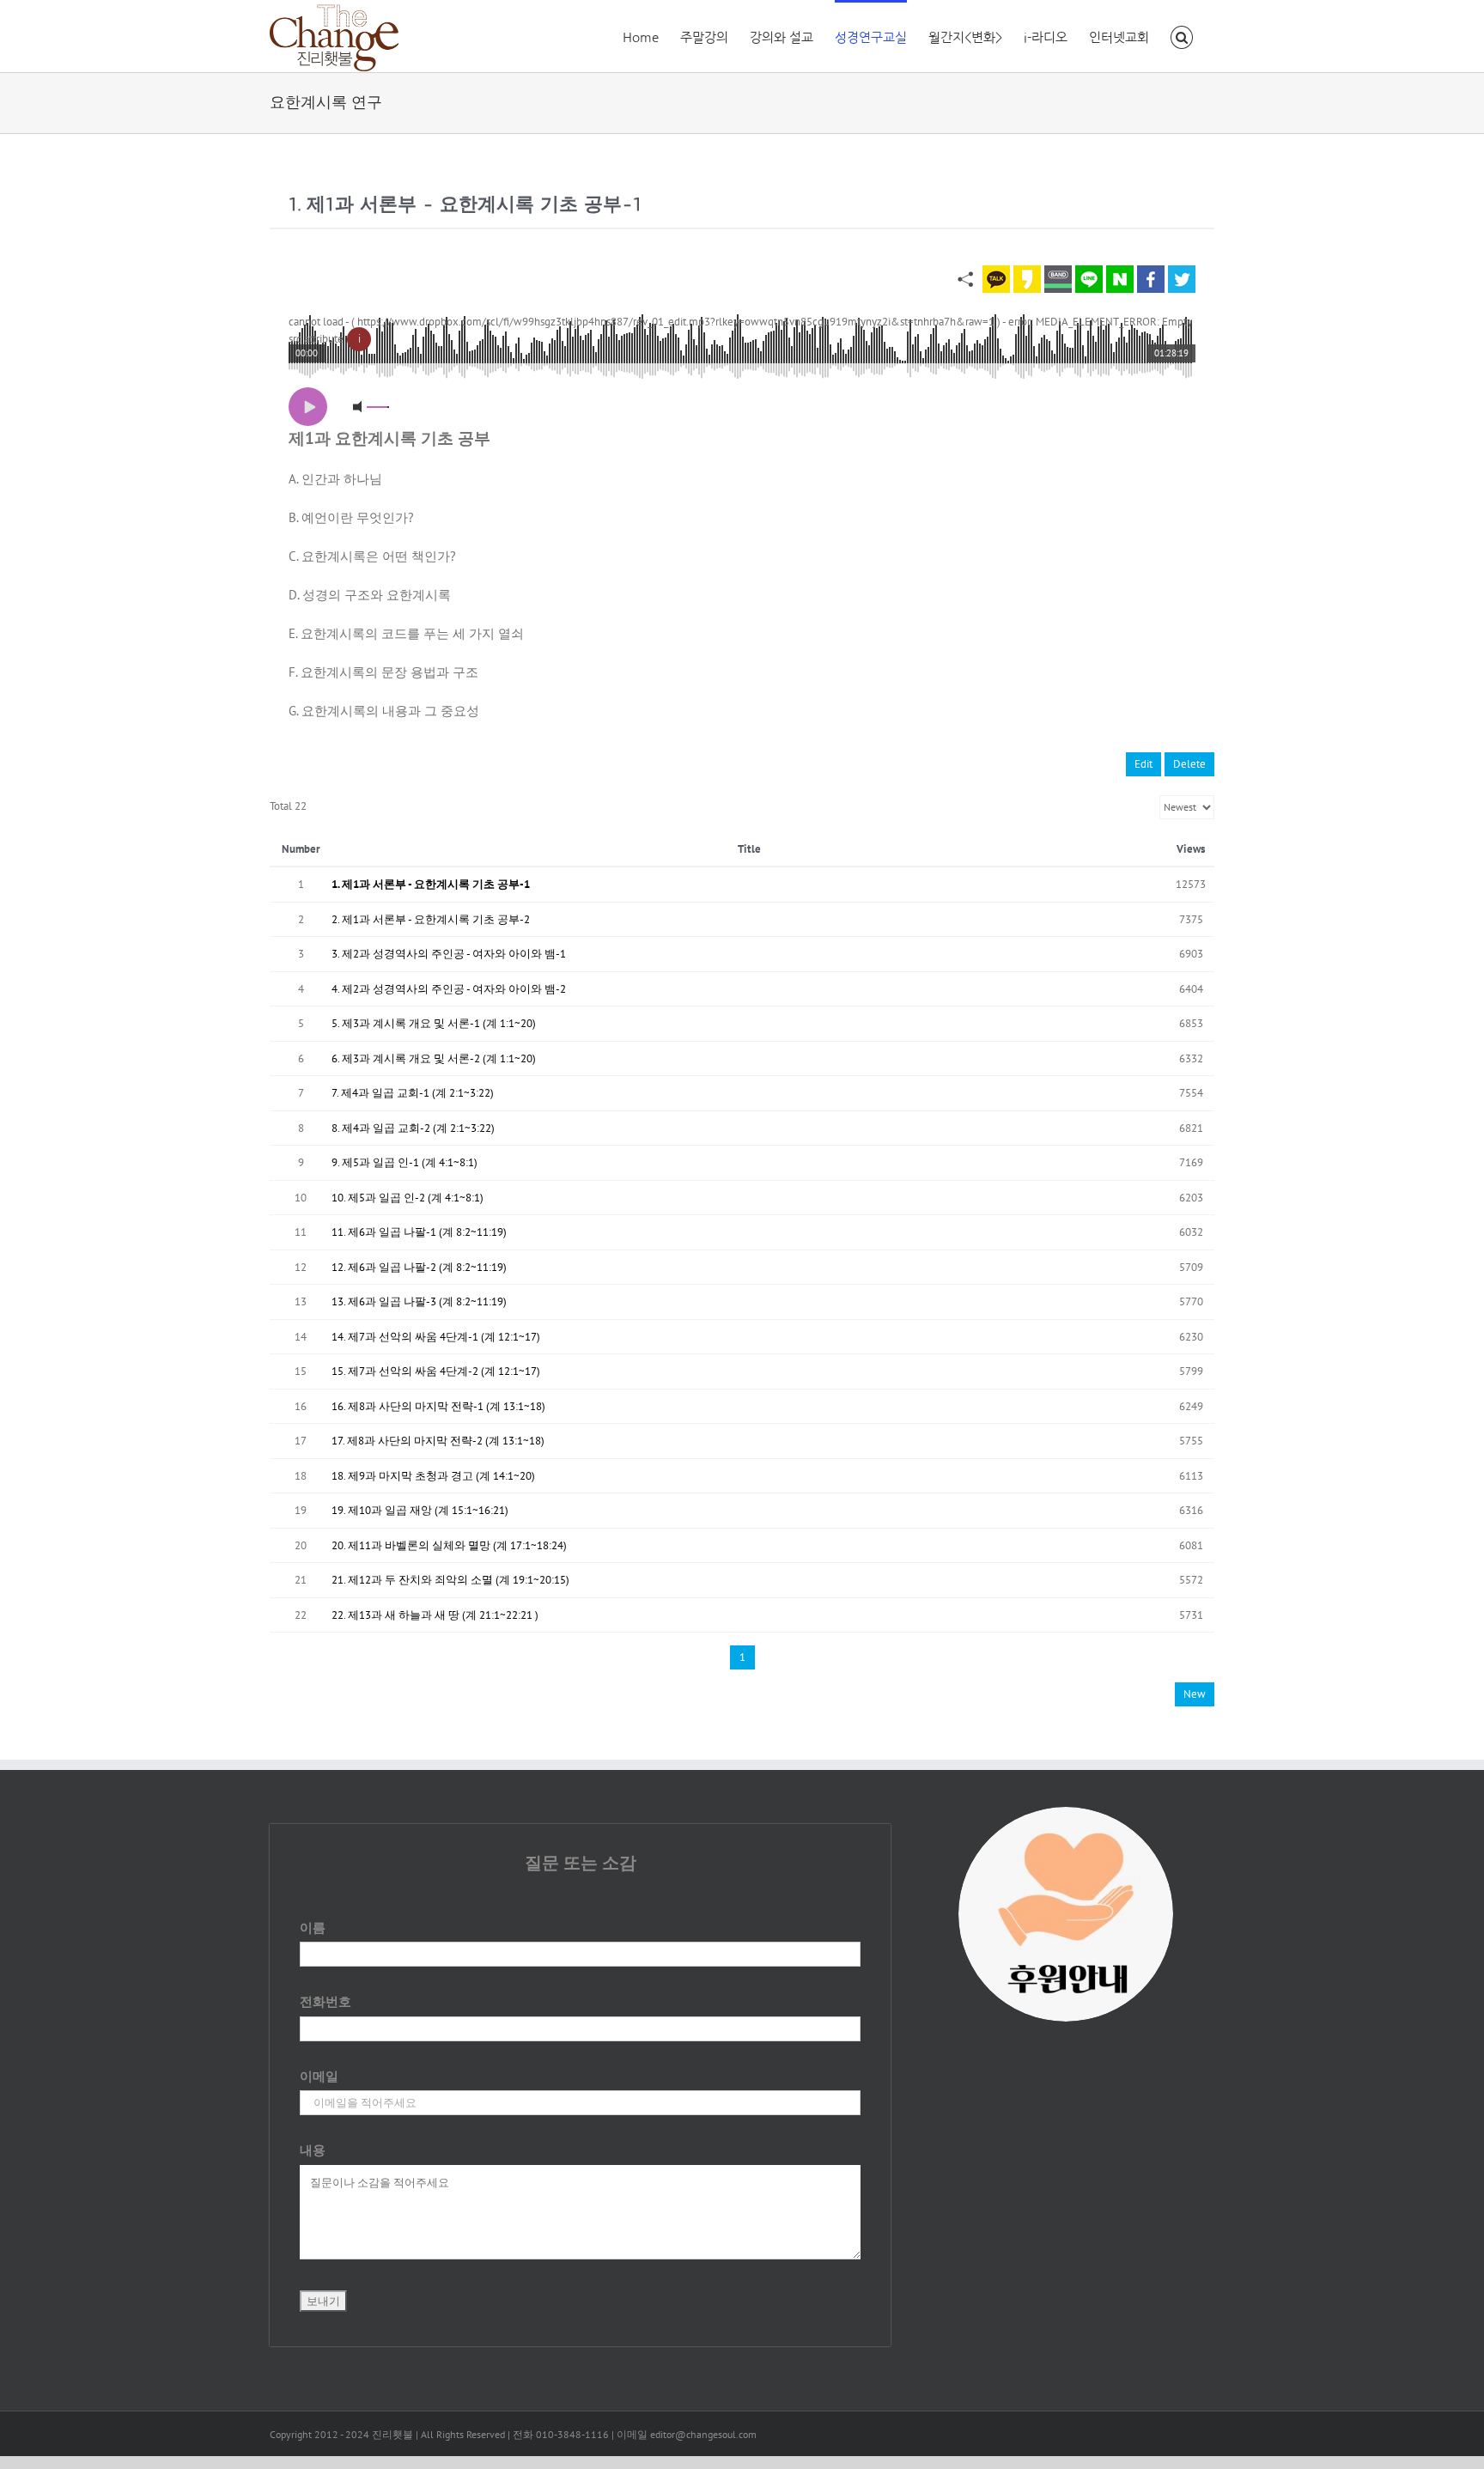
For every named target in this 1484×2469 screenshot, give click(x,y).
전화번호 (325, 2001)
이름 (313, 1928)
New (1195, 1694)
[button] (1182, 36)
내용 (313, 2150)
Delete (1189, 764)
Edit (1143, 764)
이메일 (319, 2076)
